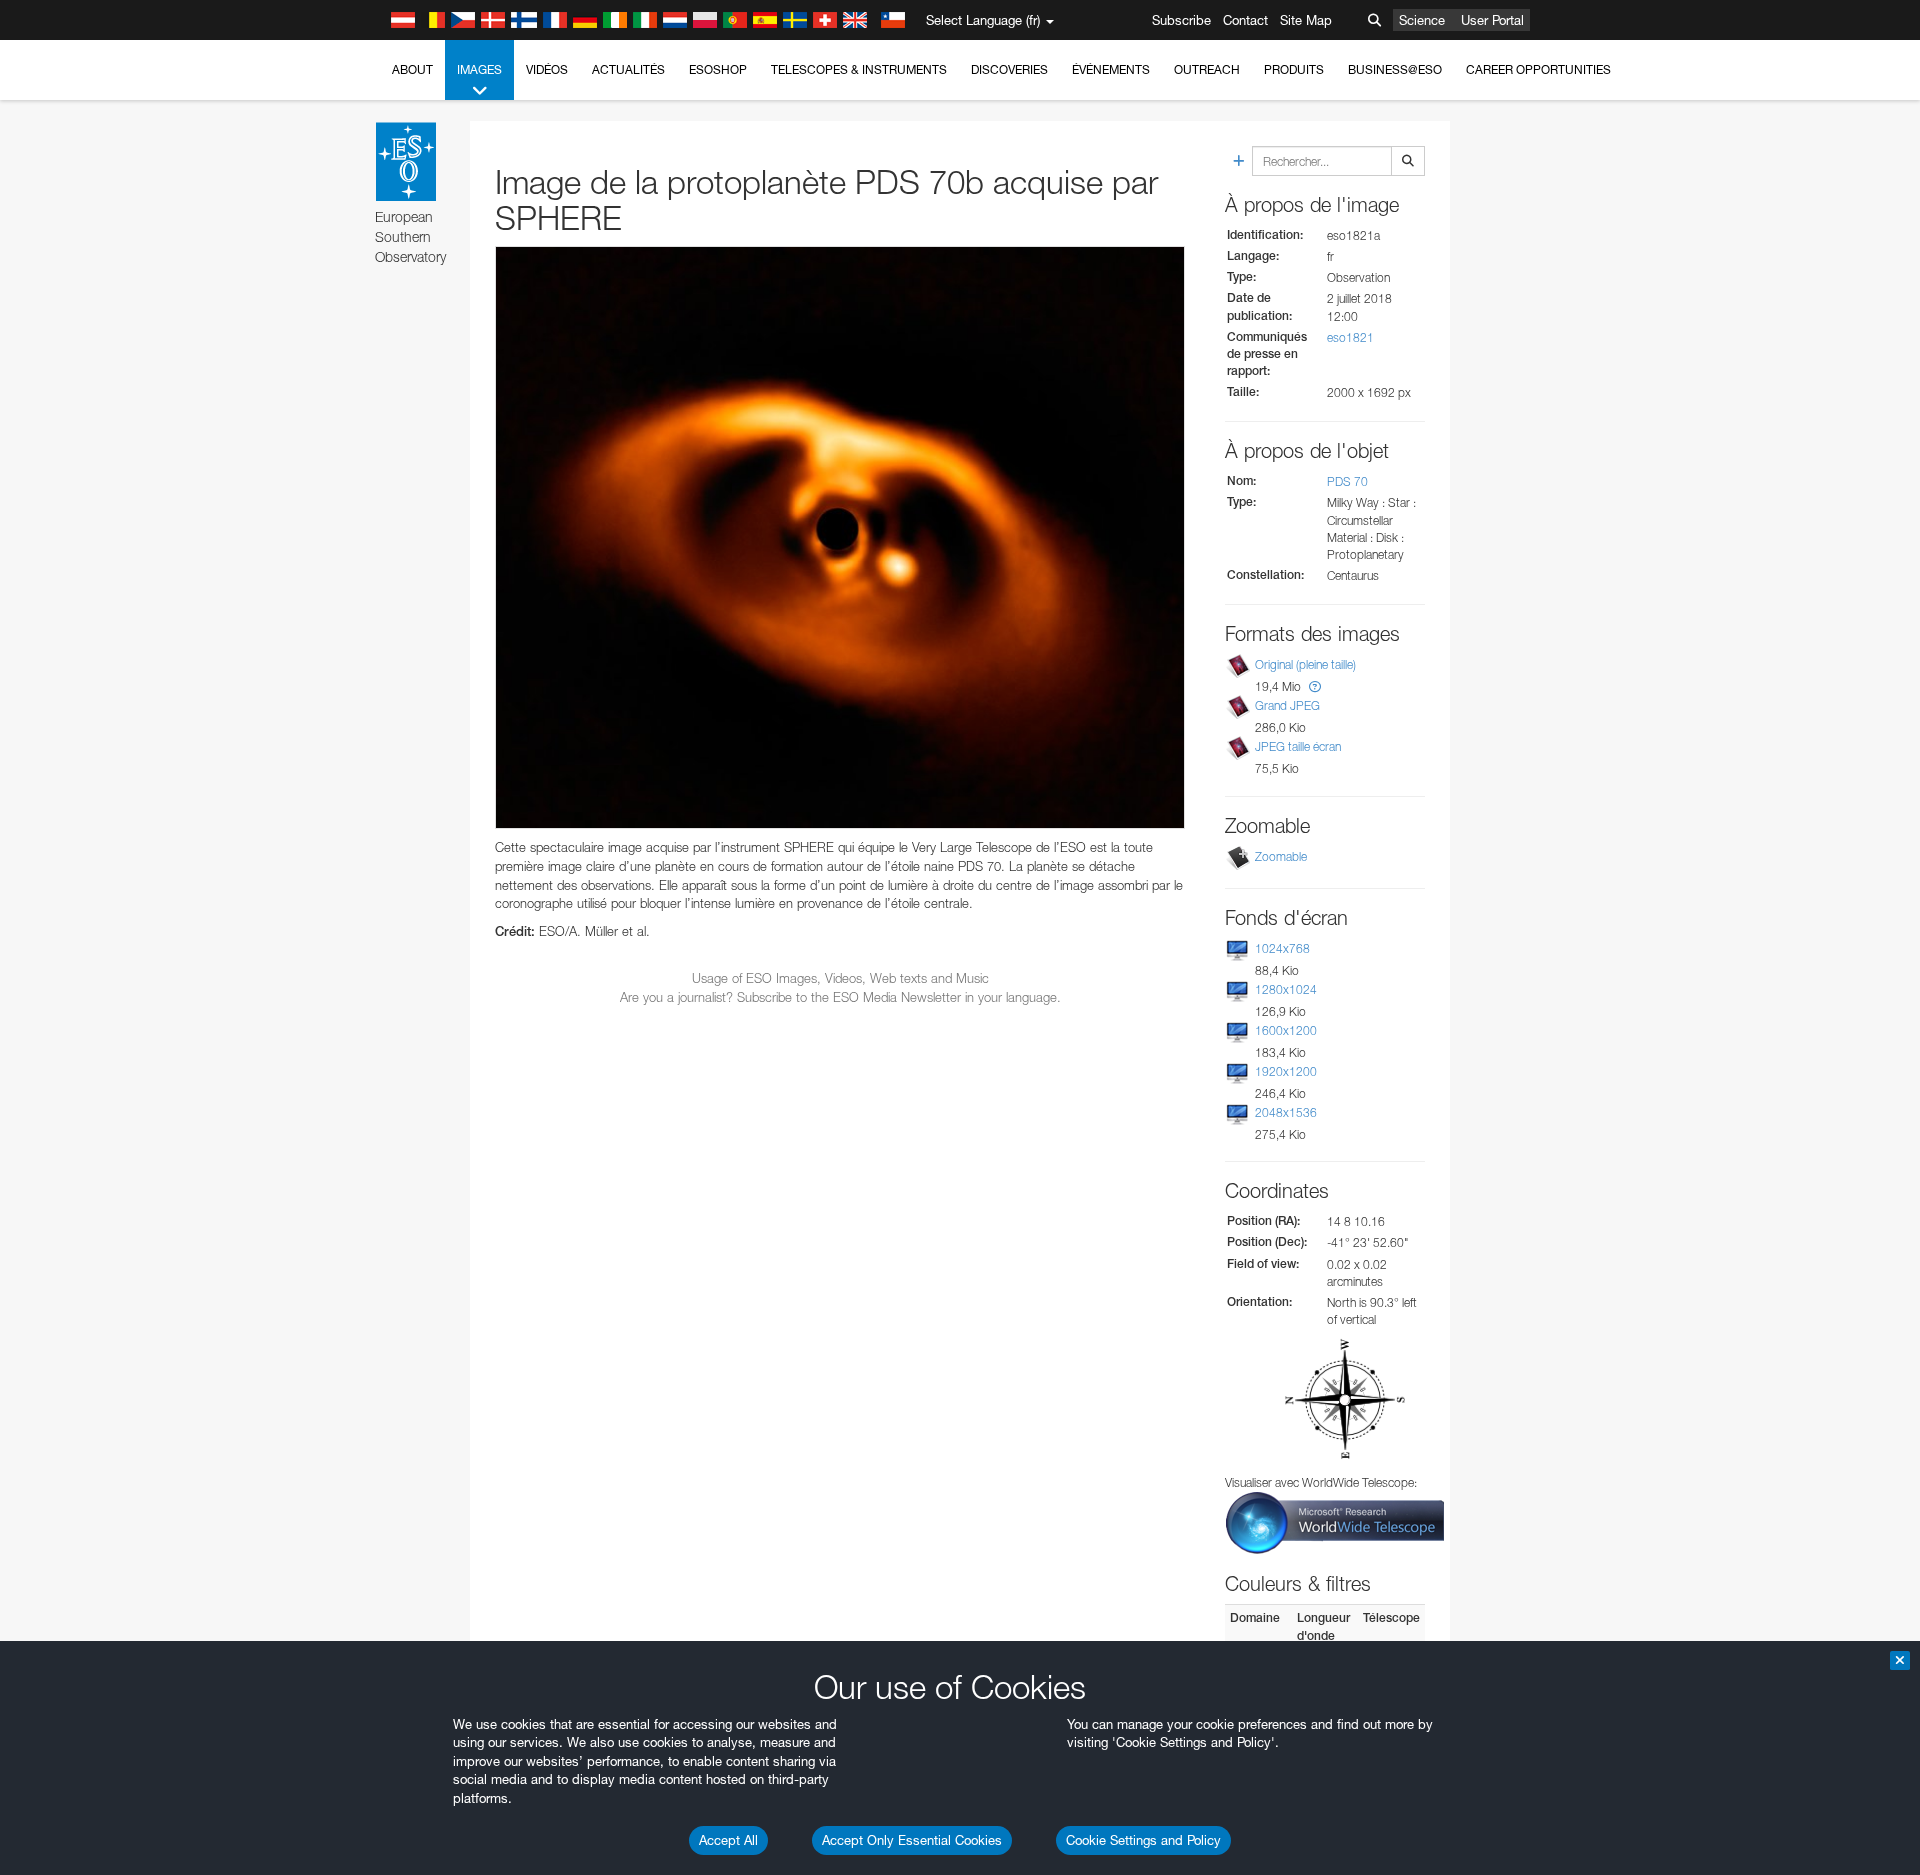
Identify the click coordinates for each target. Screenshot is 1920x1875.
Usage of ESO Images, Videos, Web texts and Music (840, 978)
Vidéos (547, 69)
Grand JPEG (1287, 705)
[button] (1315, 686)
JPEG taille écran (1298, 746)
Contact (1245, 20)
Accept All (728, 1840)
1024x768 (1282, 948)
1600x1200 (1286, 1030)
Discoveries (1009, 69)
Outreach (1207, 69)
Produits (1294, 69)
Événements (1111, 69)
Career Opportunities (1538, 69)
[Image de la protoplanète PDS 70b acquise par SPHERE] (840, 538)
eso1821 (1350, 337)
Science (1422, 20)
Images (479, 69)
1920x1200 (1286, 1071)
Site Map (1306, 20)
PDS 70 (1347, 481)
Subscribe (1181, 20)
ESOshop (718, 69)
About (412, 69)
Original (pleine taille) (1305, 664)
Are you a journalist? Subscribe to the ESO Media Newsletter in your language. (840, 997)
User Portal (1492, 20)
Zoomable (1281, 856)
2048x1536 (1286, 1112)
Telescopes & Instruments (859, 69)
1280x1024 (1286, 989)
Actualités (628, 69)
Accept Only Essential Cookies (912, 1840)
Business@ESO (1395, 69)
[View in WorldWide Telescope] (1335, 1521)
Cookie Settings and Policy (1143, 1840)
